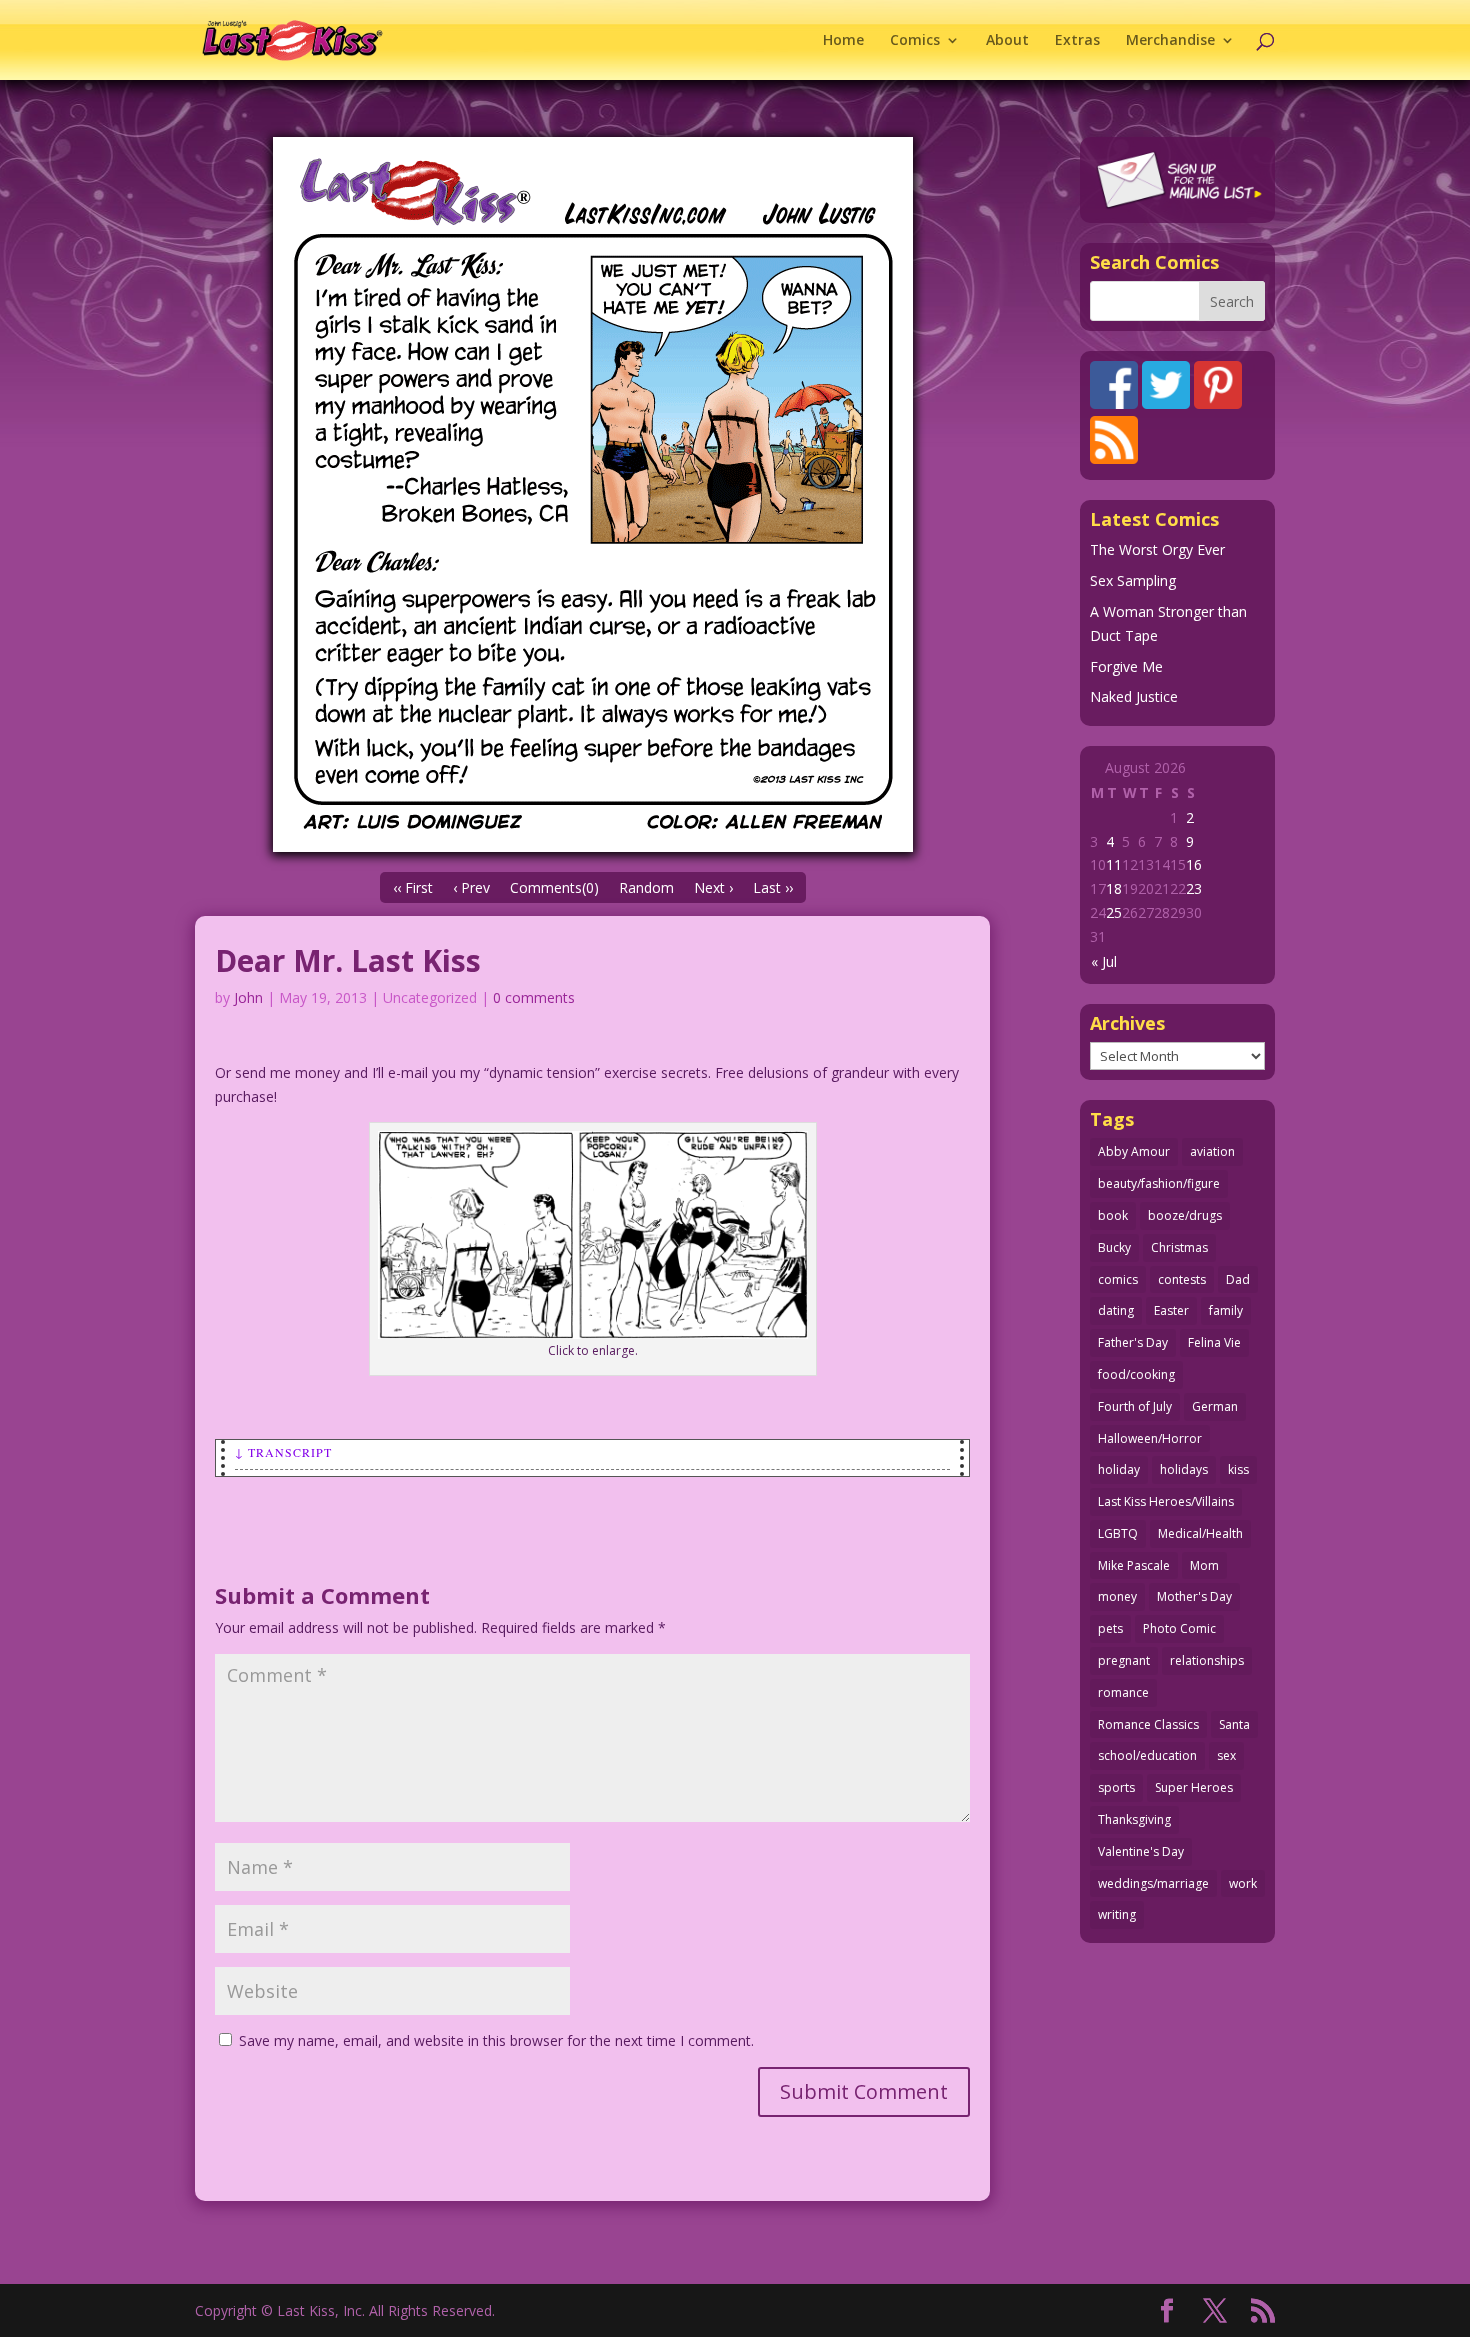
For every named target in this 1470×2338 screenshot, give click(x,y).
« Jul (1104, 961)
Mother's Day (1194, 1596)
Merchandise (1170, 41)
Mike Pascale (1134, 1565)
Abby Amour (1134, 1151)
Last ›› (773, 887)
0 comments (534, 997)
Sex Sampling (1133, 580)
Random (646, 887)
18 (1114, 888)
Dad (1238, 1279)
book (1113, 1215)
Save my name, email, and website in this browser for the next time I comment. (496, 2040)
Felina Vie (1214, 1342)
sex (1226, 1755)
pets (1110, 1628)
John (248, 997)
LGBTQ (1118, 1533)
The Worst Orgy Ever (1157, 549)
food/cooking (1136, 1374)
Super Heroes (1194, 1787)
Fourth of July (1135, 1406)
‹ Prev (471, 887)
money (1117, 1596)
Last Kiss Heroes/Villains (1166, 1501)
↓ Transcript (283, 1452)
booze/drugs (1185, 1215)
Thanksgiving (1134, 1819)
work (1243, 1883)
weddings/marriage (1153, 1883)
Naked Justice (1134, 696)
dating (1116, 1310)
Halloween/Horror (1150, 1438)
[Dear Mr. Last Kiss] (592, 494)
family (1226, 1310)
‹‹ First (413, 887)
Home (843, 41)
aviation (1212, 1151)
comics (1118, 1279)
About (1007, 41)
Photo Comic (1179, 1628)
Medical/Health (1200, 1533)
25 (1114, 912)
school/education (1147, 1755)
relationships (1207, 1660)
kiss (1238, 1469)
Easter (1171, 1310)
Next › (713, 887)
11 (1114, 864)
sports (1116, 1787)
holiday (1119, 1469)
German (1215, 1406)
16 (1194, 864)
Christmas (1179, 1247)
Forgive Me (1126, 666)
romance (1123, 1692)
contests (1182, 1279)
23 (1194, 888)
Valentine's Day (1141, 1851)
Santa (1234, 1724)
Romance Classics (1148, 1724)
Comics (915, 41)
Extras (1077, 41)
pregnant (1124, 1660)
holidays (1184, 1469)
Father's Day (1133, 1342)
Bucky (1114, 1247)
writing (1117, 1914)
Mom (1204, 1565)
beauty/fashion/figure (1159, 1183)
